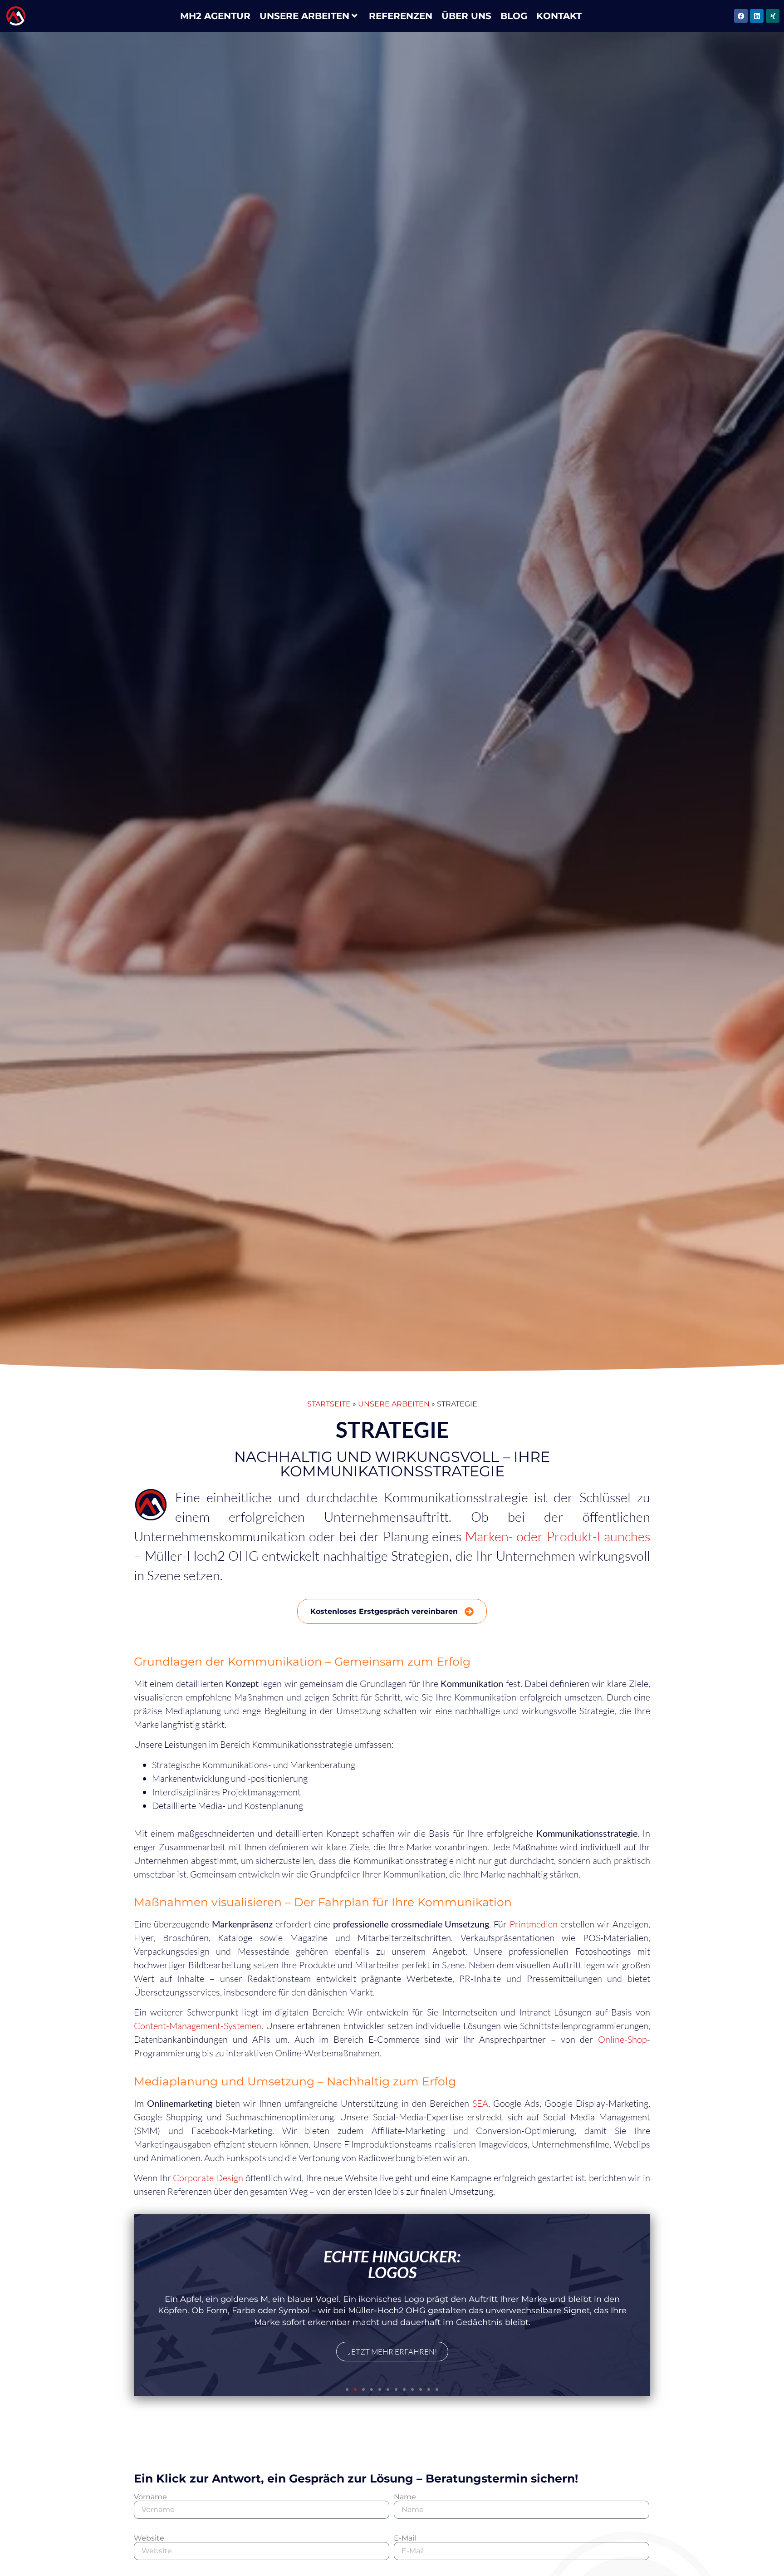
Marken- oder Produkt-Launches (558, 1536)
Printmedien (535, 1924)
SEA (480, 2103)
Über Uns (466, 16)
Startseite (329, 1404)
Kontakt (559, 16)
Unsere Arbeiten (304, 16)
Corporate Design (208, 2178)
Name (405, 2497)
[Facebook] (741, 16)
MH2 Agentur (215, 16)
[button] (347, 2389)
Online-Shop (622, 2039)
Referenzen (401, 16)
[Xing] (773, 16)
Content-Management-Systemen (198, 2026)
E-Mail (405, 2538)
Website (149, 2538)
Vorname (150, 2497)
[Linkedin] (757, 16)
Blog (514, 16)
